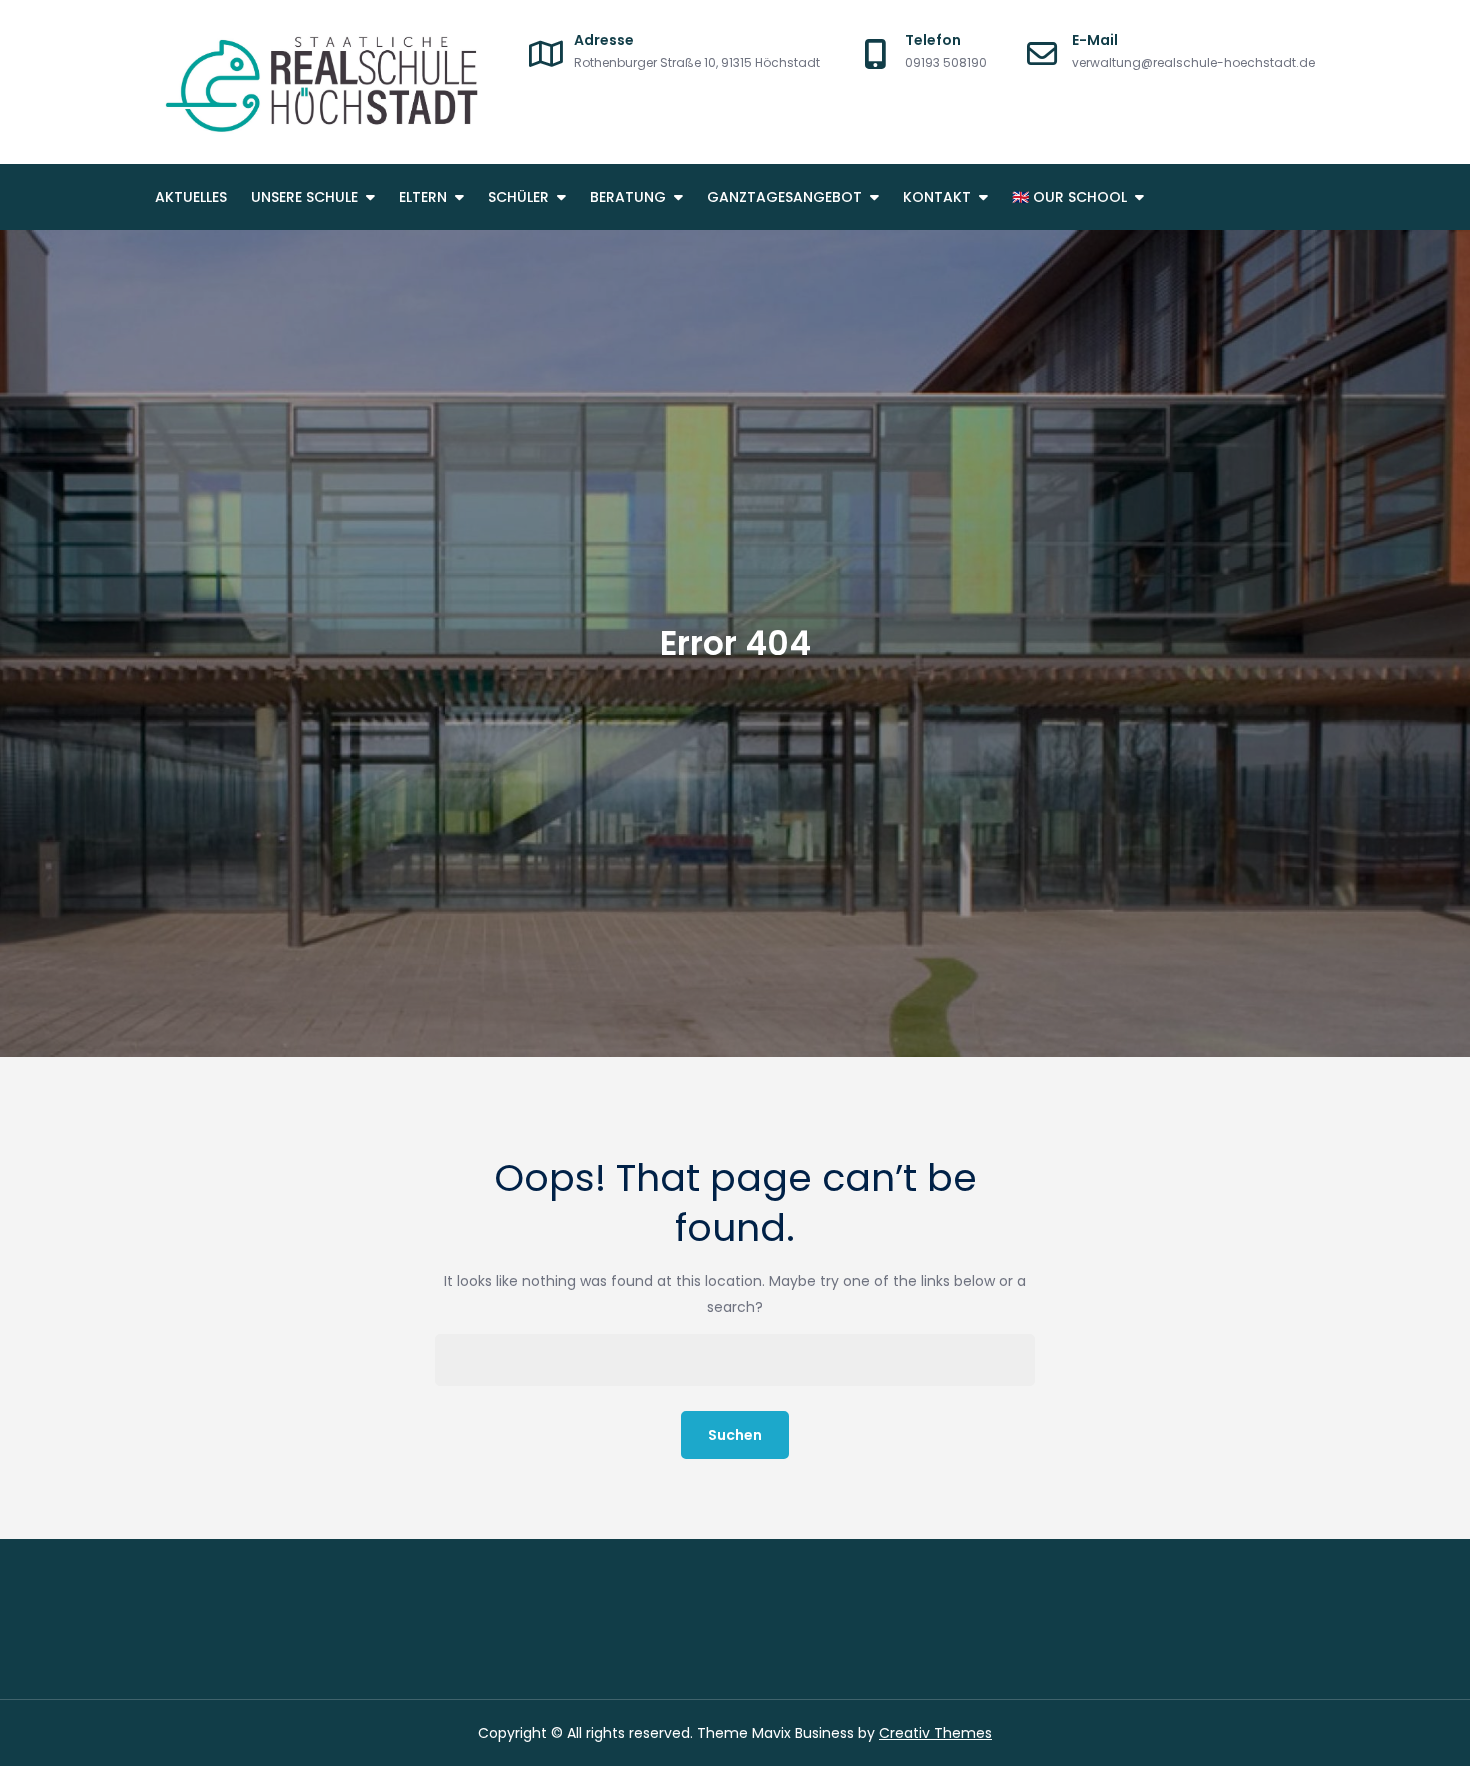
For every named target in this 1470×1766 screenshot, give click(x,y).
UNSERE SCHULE (304, 197)
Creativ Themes (935, 1733)
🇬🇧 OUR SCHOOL (1069, 197)
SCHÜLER (518, 197)
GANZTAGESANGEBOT (784, 197)
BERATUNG (628, 197)
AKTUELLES (191, 197)
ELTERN (423, 197)
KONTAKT (937, 197)
